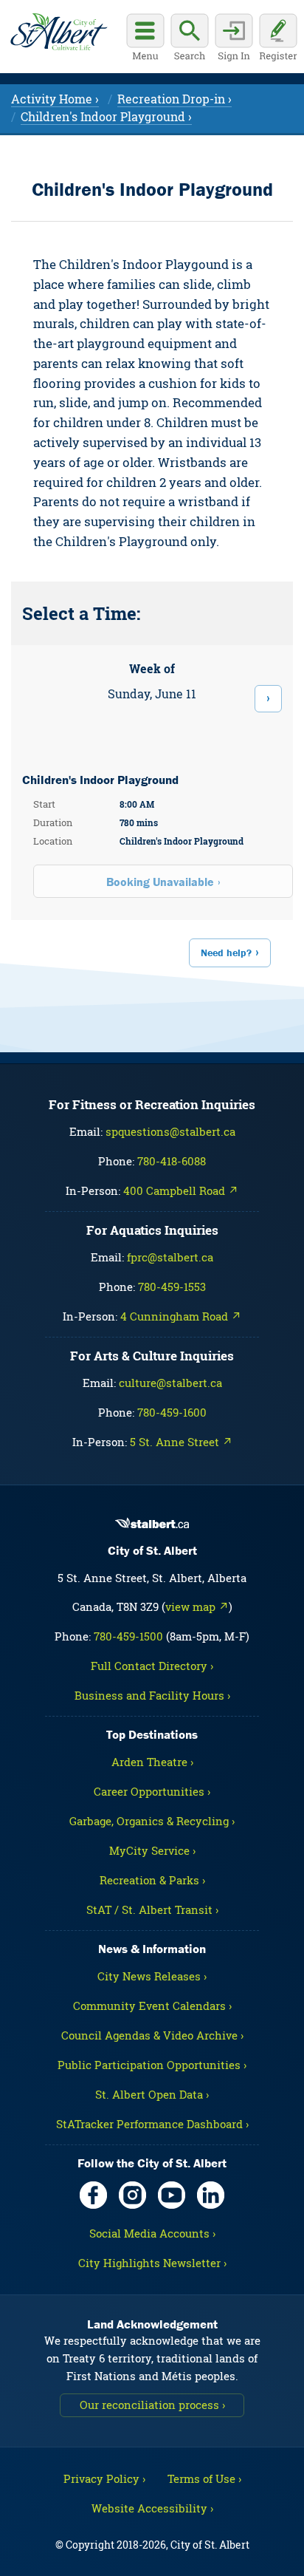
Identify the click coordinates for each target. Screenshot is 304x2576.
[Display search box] (190, 39)
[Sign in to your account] (234, 39)
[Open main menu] (145, 39)
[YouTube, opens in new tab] (172, 2195)
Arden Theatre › (152, 1762)
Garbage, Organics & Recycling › (152, 1821)
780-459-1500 (128, 1636)
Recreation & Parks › (152, 1880)
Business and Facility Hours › (152, 1695)
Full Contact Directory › (152, 1666)
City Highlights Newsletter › (152, 2263)
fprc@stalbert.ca (170, 1257)
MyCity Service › (152, 1850)
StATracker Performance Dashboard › (152, 2124)
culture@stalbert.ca (170, 1383)
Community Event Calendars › (152, 2006)
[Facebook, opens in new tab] (93, 2195)
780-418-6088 (172, 1161)
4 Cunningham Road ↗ (181, 1316)
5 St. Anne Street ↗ (181, 1442)
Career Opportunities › (152, 1791)
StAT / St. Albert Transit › (152, 1909)
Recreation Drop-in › (175, 99)
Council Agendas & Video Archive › (152, 2035)
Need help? (226, 953)
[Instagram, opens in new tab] (132, 2195)
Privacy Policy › (104, 2478)
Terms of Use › (204, 2478)
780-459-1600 (172, 1412)
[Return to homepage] (59, 32)
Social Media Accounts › (152, 2233)
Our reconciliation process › (152, 2405)
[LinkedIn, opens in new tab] (211, 2195)
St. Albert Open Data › (152, 2094)
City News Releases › (152, 1976)
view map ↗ (197, 1606)
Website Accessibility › (152, 2508)
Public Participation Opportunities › (152, 2065)
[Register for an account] (278, 39)
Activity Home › (55, 99)
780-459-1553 (172, 1287)
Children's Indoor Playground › (106, 116)
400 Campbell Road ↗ (181, 1190)
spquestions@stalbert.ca (170, 1131)
